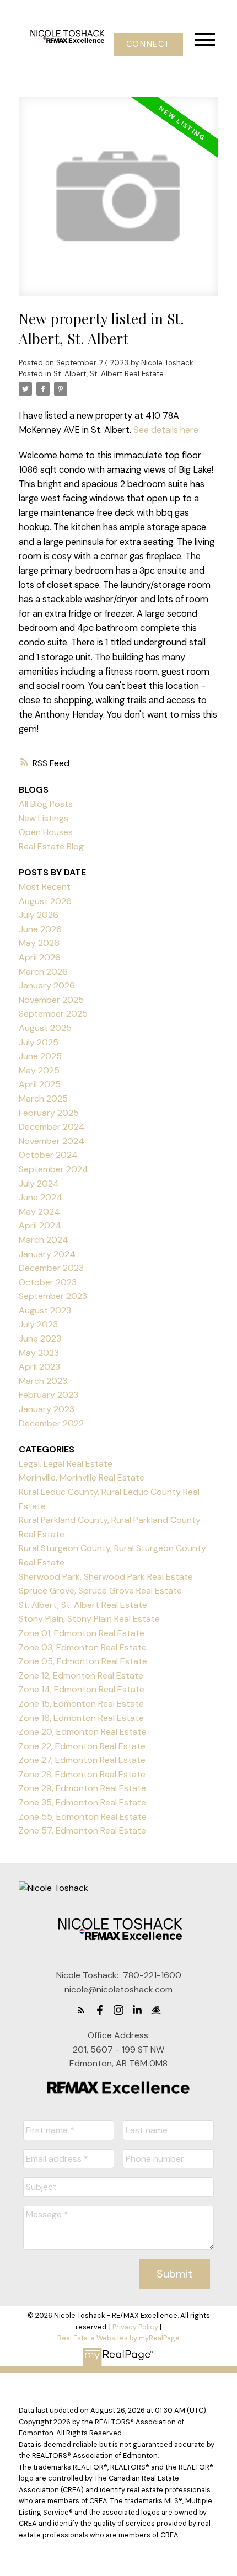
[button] (148, 44)
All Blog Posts (46, 804)
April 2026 (40, 957)
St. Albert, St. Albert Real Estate (109, 374)
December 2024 (52, 1127)
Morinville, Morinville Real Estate (82, 1477)
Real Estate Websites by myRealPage (118, 2338)
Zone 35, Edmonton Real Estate (82, 1802)
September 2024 (53, 1169)
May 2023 (39, 1353)
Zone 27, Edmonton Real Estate (82, 1760)
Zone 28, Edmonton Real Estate (82, 1774)
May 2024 (39, 1212)
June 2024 (41, 1197)
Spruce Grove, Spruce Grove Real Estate (100, 1591)
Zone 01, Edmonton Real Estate (82, 1633)
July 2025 (39, 1042)
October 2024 (48, 1155)
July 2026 (39, 915)
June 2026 (40, 929)
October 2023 (48, 1282)
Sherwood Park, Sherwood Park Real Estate (106, 1577)
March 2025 (43, 1099)
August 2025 (45, 1028)
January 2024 (47, 1254)
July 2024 (39, 1183)
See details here (166, 430)
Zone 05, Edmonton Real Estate (83, 1661)
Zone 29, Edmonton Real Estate (82, 1788)
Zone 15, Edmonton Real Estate (81, 1704)
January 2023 (47, 1409)
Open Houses (46, 832)
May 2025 (39, 1070)
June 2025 (40, 1056)
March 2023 (43, 1381)
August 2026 (45, 901)
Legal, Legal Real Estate (66, 1464)
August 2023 (45, 1310)
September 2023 (53, 1296)
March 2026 (43, 972)
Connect (148, 44)
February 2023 (49, 1395)
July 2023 (38, 1324)
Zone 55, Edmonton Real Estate (83, 1817)
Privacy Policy (135, 2327)
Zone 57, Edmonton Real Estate (82, 1831)
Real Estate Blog (51, 846)
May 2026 (39, 943)
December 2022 (51, 1423)
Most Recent (45, 887)
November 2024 (52, 1141)
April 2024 (40, 1225)
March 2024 (44, 1240)
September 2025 (53, 1014)
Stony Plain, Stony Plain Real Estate (89, 1619)
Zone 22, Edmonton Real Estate (82, 1746)
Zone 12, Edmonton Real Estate (81, 1676)
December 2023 (51, 1268)
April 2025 (40, 1084)
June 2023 (40, 1338)
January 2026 (47, 985)
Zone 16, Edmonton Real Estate (81, 1718)
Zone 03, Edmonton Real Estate (83, 1647)
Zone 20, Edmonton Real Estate (83, 1732)
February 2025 (49, 1113)
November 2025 (51, 1000)
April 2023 (39, 1367)
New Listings (44, 818)
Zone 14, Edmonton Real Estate (82, 1689)
